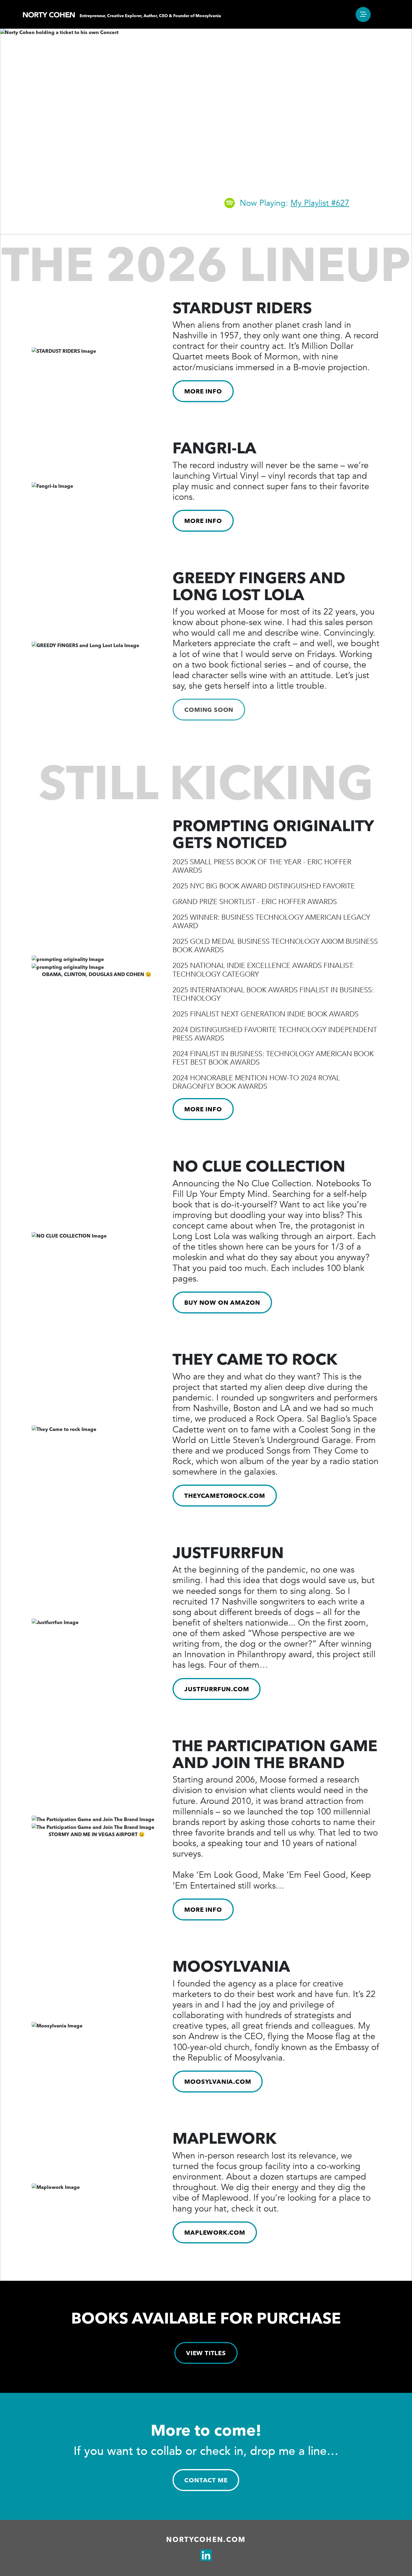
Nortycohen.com (206, 2540)
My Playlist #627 (320, 203)
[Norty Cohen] (49, 14)
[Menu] (363, 14)
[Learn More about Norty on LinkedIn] (206, 2556)
